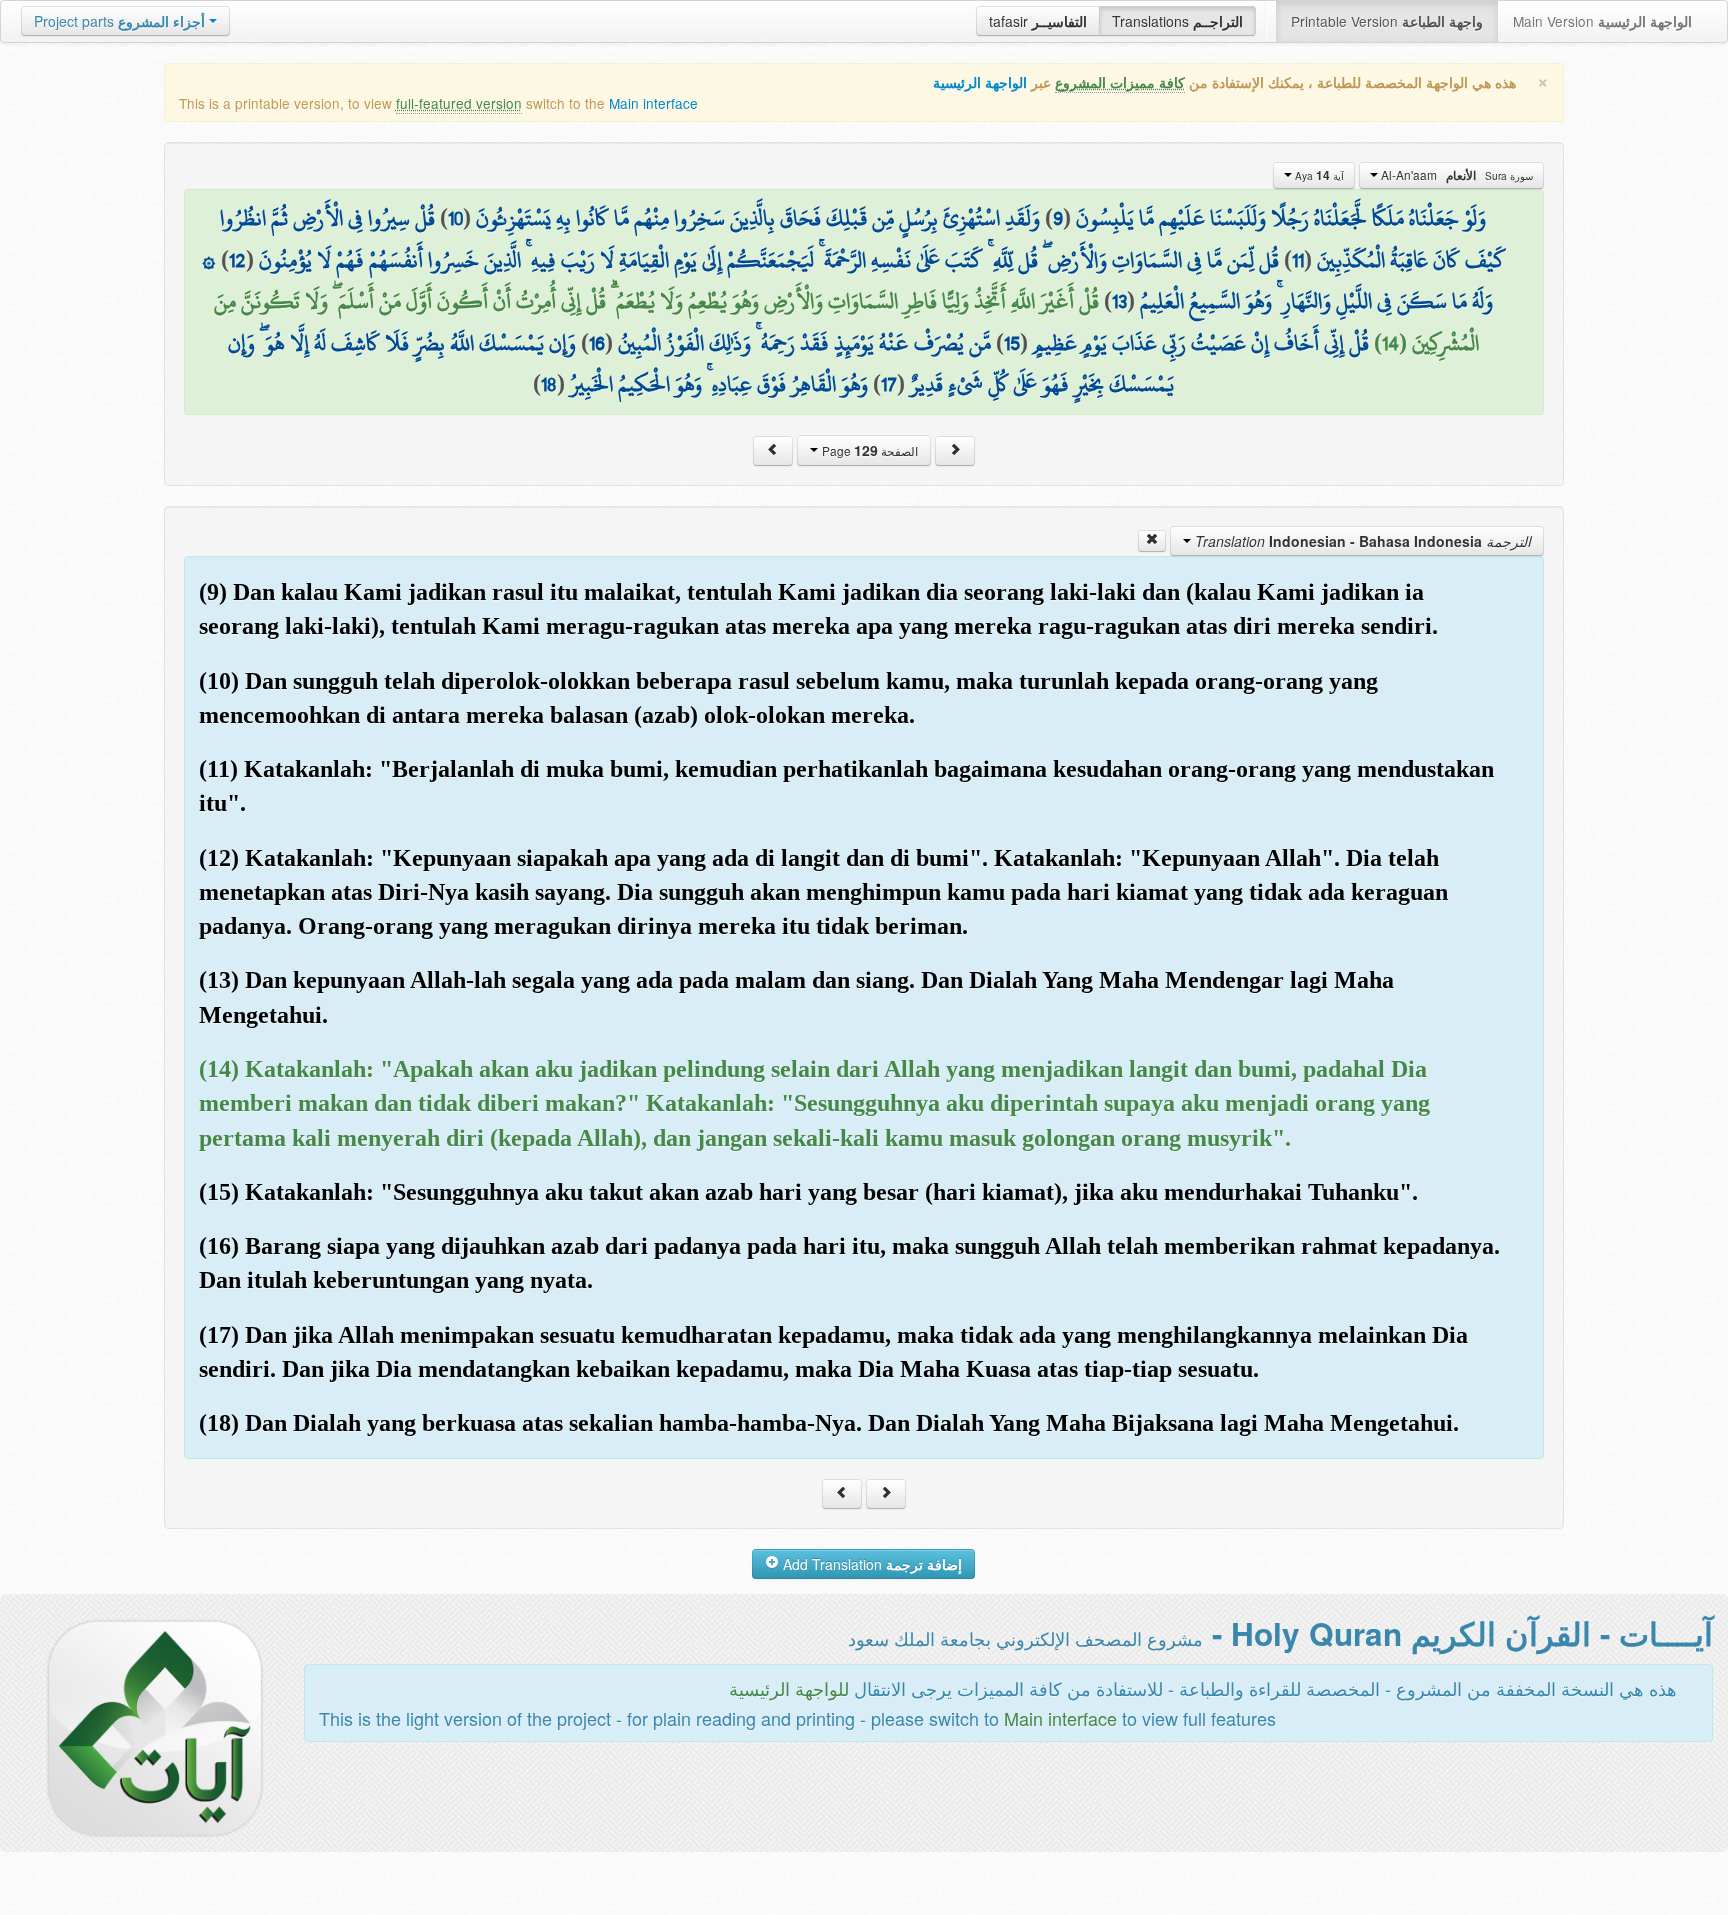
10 (455, 218)
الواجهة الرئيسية (980, 82)
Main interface (653, 103)
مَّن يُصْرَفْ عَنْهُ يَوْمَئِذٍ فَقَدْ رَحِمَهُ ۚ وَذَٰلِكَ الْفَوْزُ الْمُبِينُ (804, 343)
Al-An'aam (1455, 175)
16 (597, 343)
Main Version (1602, 21)
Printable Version (1387, 21)
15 (1012, 343)
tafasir (1038, 21)
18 (549, 384)
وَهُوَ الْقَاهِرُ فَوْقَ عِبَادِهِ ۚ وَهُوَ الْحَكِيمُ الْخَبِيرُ (719, 384)
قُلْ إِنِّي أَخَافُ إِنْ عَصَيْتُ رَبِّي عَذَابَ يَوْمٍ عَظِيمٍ (1201, 343)
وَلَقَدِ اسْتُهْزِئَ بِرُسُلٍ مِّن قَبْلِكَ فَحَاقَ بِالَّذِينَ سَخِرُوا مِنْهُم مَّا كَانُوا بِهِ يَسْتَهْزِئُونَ (758, 218)
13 (1119, 301)
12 (237, 260)
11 (1298, 260)
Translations (1177, 21)
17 (889, 384)
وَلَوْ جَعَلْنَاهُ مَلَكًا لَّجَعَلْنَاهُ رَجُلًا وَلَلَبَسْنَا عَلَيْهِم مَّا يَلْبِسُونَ (1281, 218)
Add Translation (870, 1564)
